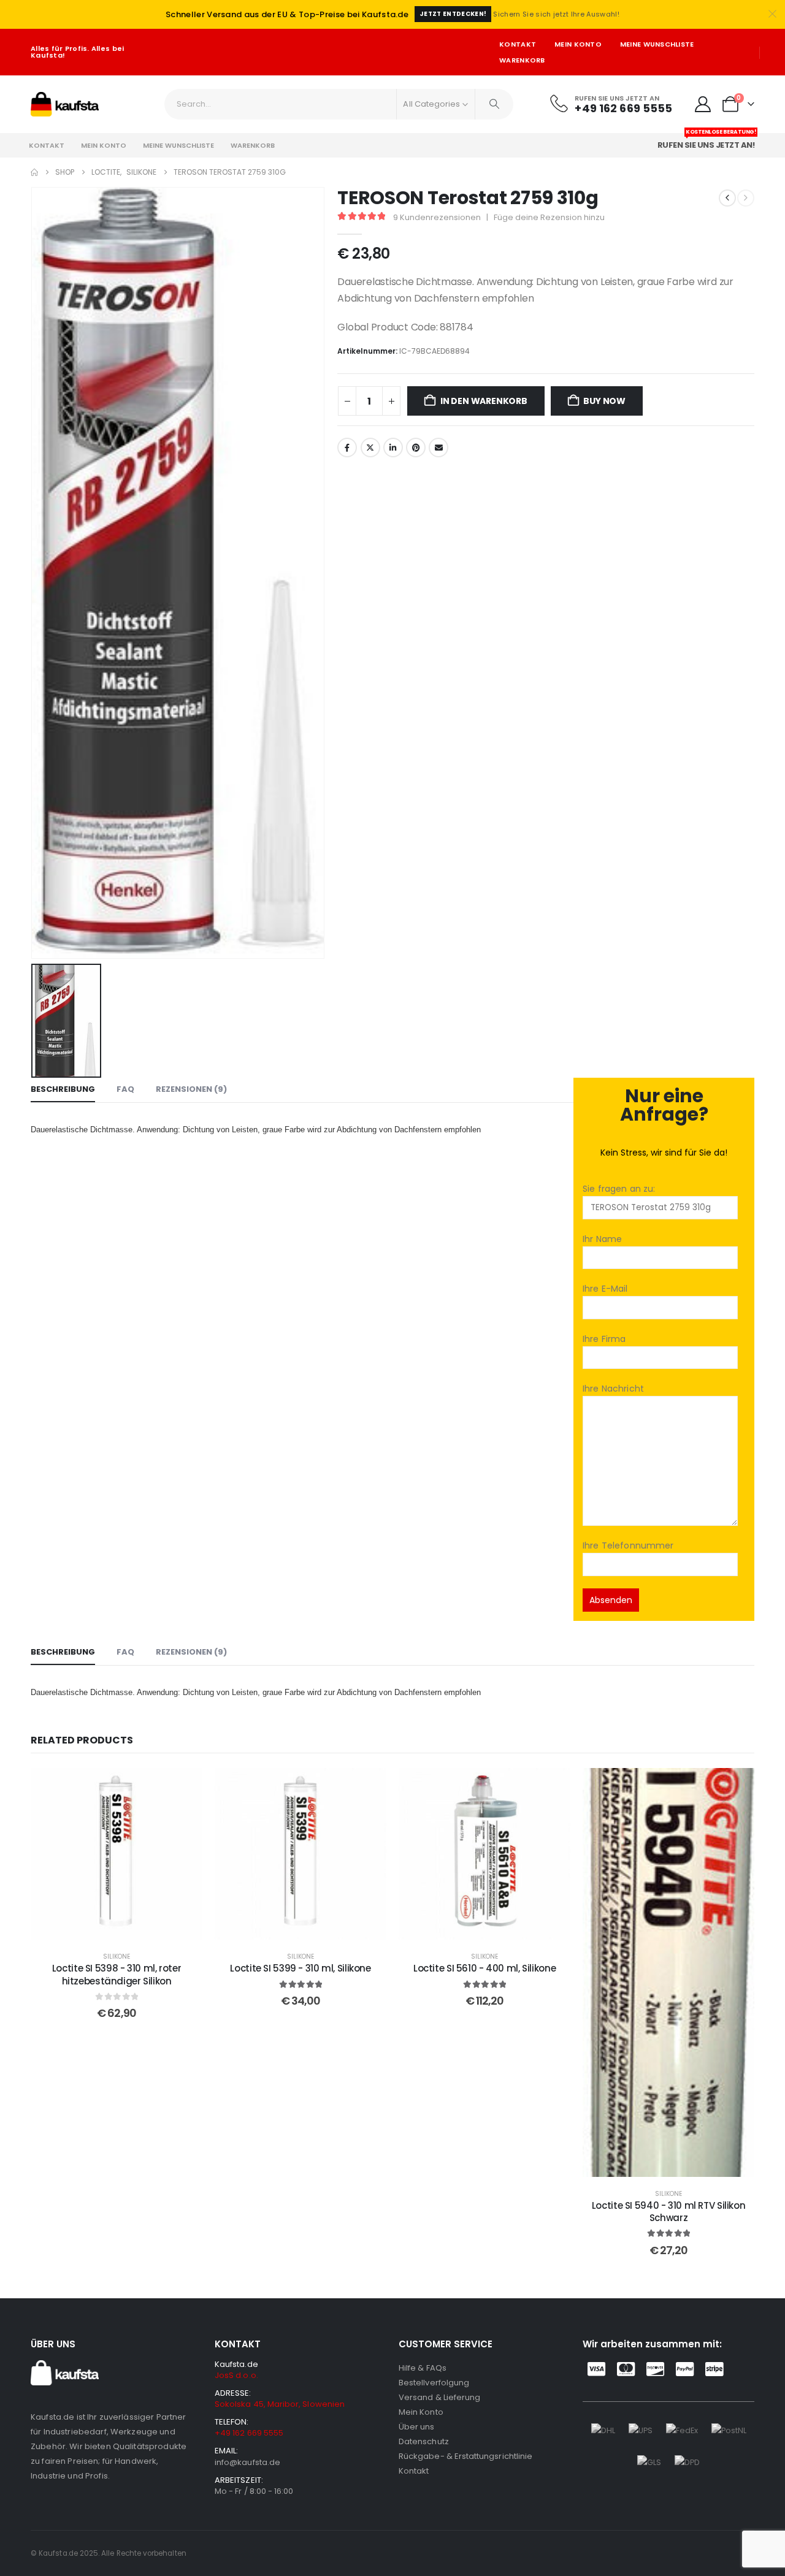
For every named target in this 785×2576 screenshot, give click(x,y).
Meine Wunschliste (657, 44)
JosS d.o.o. (236, 2375)
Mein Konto (578, 44)
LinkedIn (393, 448)
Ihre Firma (604, 1339)
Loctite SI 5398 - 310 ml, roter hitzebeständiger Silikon (117, 1974)
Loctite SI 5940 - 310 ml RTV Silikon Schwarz (669, 2212)
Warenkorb (522, 60)
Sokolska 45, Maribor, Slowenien (280, 2404)
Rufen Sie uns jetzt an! (707, 142)
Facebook (347, 448)
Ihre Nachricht (613, 1389)
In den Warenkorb (484, 401)
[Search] (494, 104)
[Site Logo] (65, 104)
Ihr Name (602, 1239)
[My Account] (703, 104)
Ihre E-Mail (605, 1289)
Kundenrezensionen (437, 217)
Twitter (370, 448)
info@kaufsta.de (247, 2462)
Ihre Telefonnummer (628, 1545)
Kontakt (518, 44)
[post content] (117, 1854)
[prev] (727, 198)
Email (438, 448)
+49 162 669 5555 (249, 2433)
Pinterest (416, 448)
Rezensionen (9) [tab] (191, 1089)
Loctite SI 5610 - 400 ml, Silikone (484, 1968)
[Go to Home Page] (34, 172)
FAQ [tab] (125, 1089)
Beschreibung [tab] (63, 1089)
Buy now (604, 401)
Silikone (117, 1957)
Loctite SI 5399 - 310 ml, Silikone (300, 1968)
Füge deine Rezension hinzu (549, 217)
